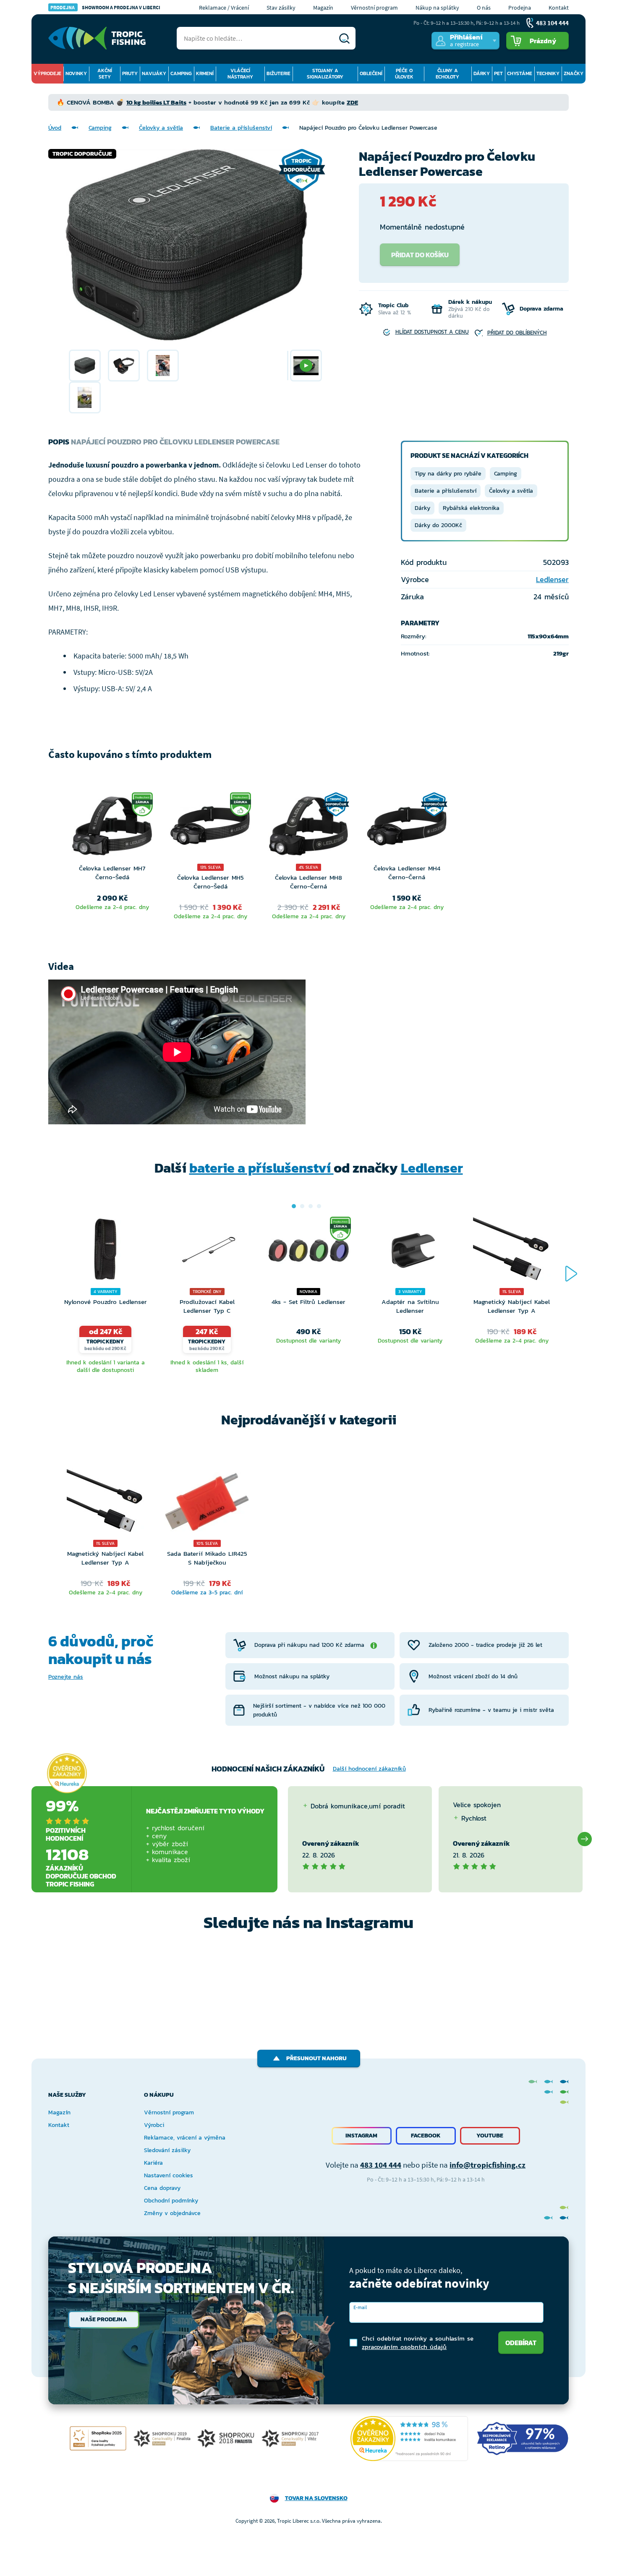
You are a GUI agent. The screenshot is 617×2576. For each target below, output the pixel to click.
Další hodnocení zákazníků (369, 1769)
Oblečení (371, 73)
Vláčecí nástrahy (240, 74)
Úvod (55, 128)
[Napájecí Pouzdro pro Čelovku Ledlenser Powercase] (85, 366)
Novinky (76, 73)
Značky (574, 73)
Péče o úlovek (404, 74)
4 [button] (319, 1206)
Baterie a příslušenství (241, 128)
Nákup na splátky (437, 8)
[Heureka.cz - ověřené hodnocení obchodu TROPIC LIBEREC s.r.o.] (409, 2439)
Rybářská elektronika (471, 508)
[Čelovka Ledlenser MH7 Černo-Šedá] (112, 828)
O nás (484, 8)
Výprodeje (47, 73)
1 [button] (294, 1206)
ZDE (352, 102)
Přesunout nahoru (316, 2058)
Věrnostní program (374, 8)
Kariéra (153, 2163)
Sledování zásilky (167, 2150)
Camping (181, 73)
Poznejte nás (66, 1677)
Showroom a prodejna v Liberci (105, 7)
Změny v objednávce (172, 2213)
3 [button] (311, 1206)
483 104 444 (381, 2165)
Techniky (548, 73)
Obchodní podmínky (171, 2201)
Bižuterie (278, 73)
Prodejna (520, 8)
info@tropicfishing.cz (488, 2165)
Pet (498, 73)
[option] (85, 366)
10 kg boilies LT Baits (156, 102)
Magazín (323, 8)
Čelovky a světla (161, 128)
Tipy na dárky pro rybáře (448, 474)
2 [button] (302, 1206)
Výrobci (154, 2125)
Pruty (130, 73)
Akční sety (105, 74)
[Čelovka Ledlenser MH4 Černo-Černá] (407, 828)
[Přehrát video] (306, 366)
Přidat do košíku (420, 255)
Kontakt (559, 8)
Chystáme (520, 73)
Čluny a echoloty (447, 74)
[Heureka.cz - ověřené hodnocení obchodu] (67, 1774)
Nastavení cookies (169, 2175)
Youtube (490, 2136)
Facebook (426, 2136)
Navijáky (154, 73)
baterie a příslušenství (261, 1168)
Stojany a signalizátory (325, 74)
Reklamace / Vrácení (224, 8)
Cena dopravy (162, 2188)
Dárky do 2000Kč (438, 525)
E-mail (360, 2307)
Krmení (205, 73)
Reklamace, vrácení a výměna (185, 2138)
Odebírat (521, 2343)
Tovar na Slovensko (316, 2498)
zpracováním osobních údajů (404, 2347)
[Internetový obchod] (97, 38)
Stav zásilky (281, 8)
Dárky (482, 73)
